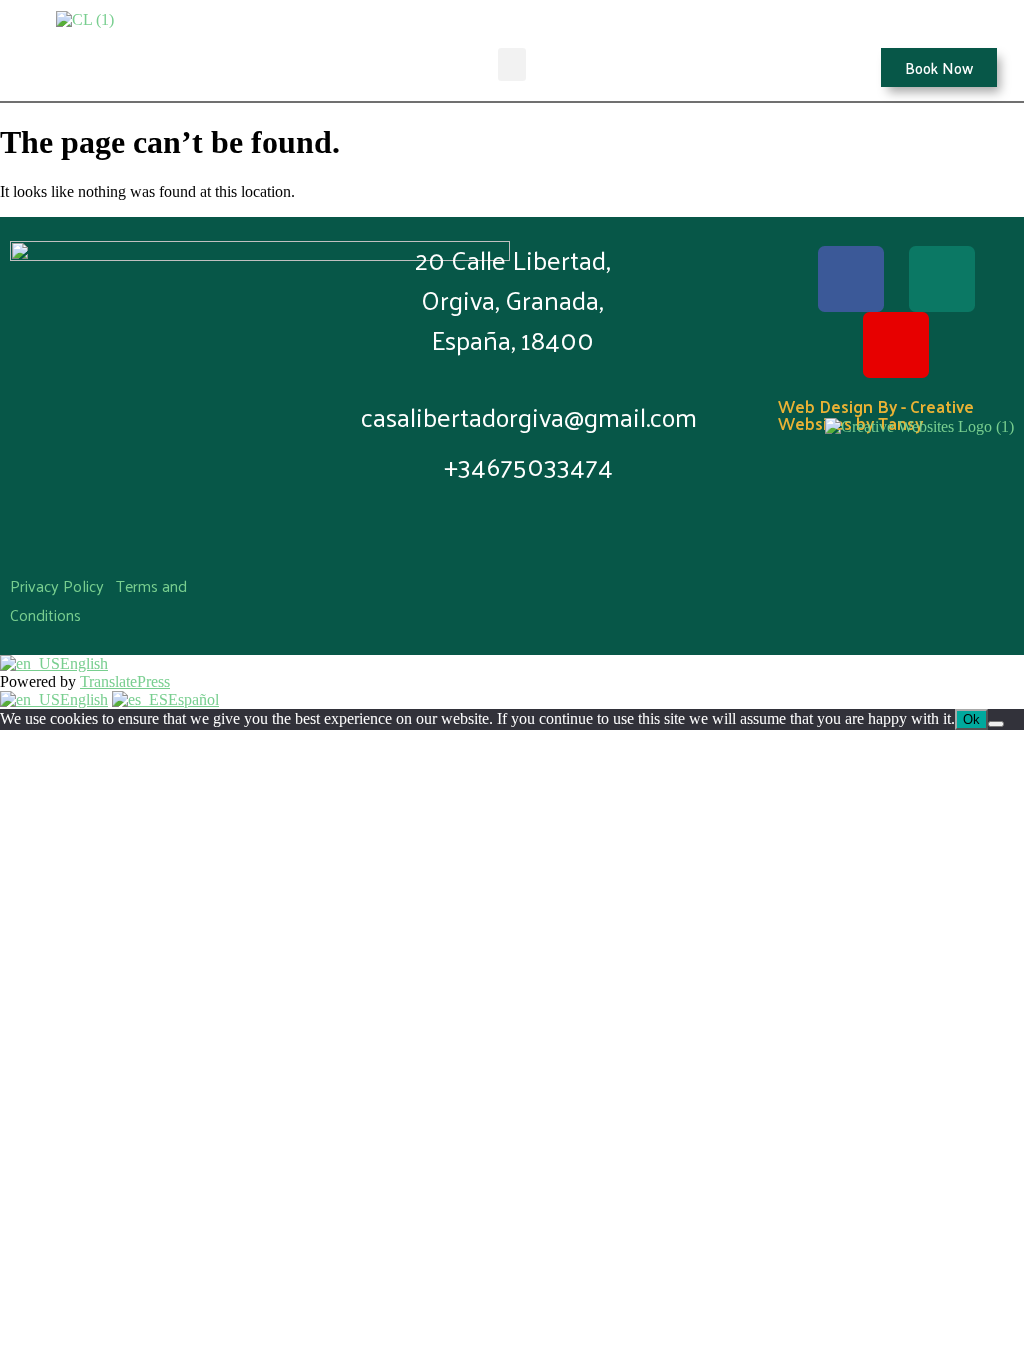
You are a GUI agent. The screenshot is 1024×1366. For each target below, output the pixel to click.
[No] (996, 724)
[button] (512, 64)
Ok (971, 719)
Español (193, 699)
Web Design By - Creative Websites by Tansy (876, 414)
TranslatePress (125, 681)
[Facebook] (851, 279)
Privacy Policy (57, 585)
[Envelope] (942, 279)
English (84, 663)
